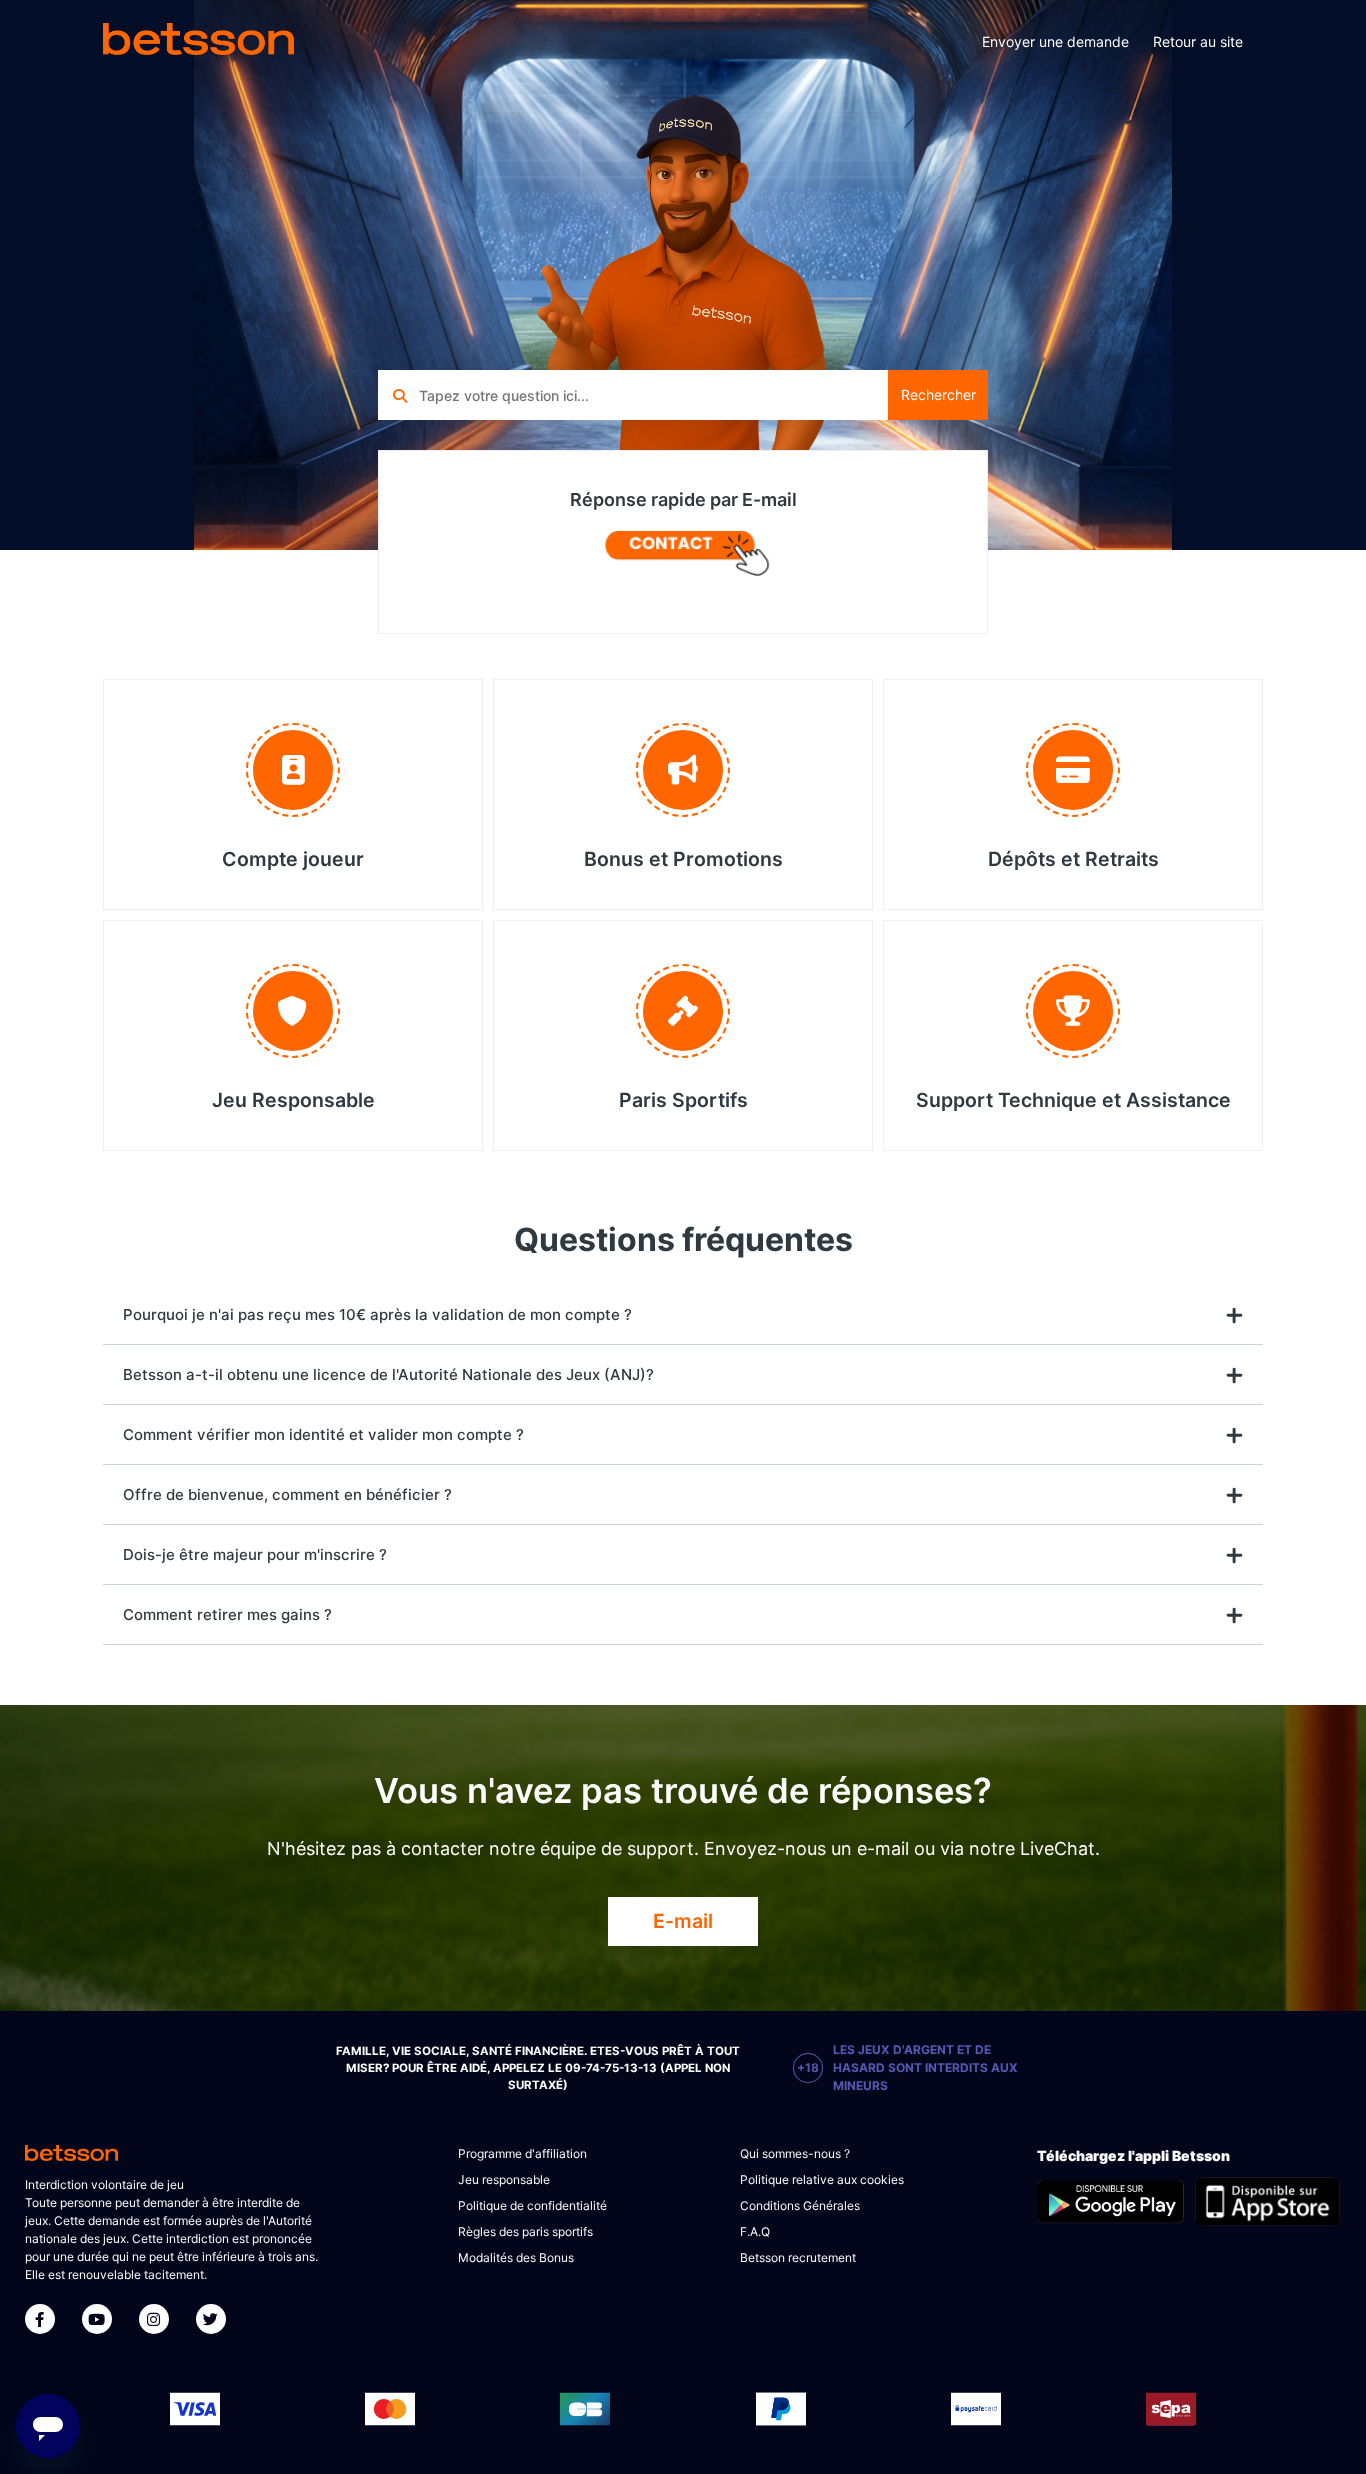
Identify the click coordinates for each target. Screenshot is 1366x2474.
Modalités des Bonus (516, 2257)
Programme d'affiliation (522, 2153)
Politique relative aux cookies (822, 2179)
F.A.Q (755, 2231)
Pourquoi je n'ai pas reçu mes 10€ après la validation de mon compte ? (377, 1314)
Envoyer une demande (1055, 41)
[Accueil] (198, 42)
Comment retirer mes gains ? (227, 1614)
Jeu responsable (504, 2179)
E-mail (683, 1921)
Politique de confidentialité (532, 2205)
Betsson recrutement (798, 2257)
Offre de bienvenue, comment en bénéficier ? (287, 1494)
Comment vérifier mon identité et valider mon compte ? (323, 1434)
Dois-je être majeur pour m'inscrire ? (255, 1554)
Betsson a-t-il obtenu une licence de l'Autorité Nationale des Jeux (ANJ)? (388, 1374)
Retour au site (1198, 41)
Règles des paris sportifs (525, 2231)
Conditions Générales (800, 2205)
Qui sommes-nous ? (795, 2153)
